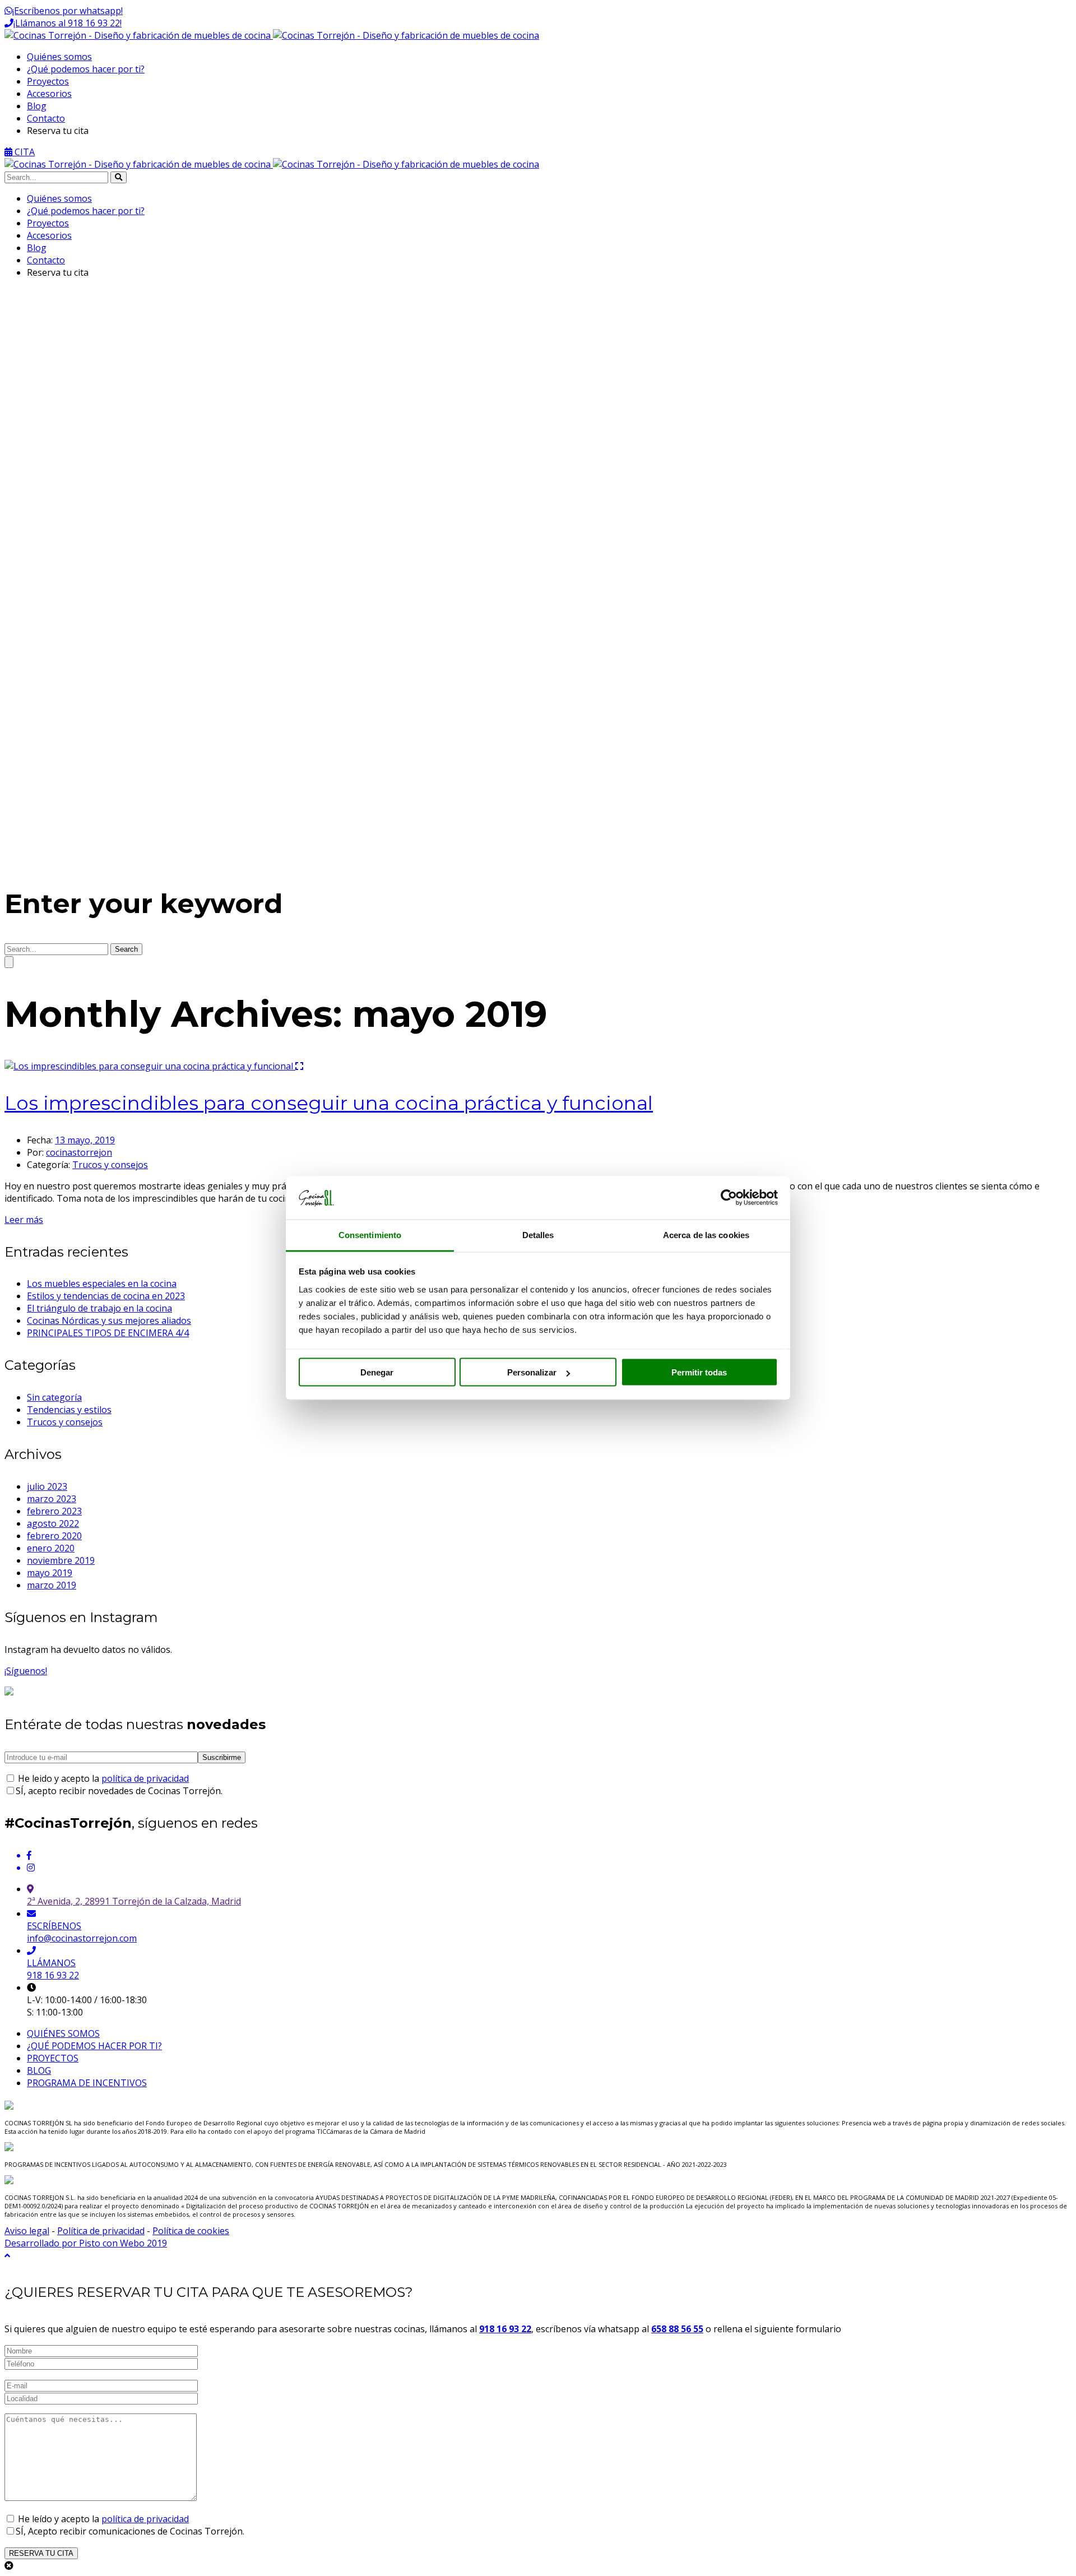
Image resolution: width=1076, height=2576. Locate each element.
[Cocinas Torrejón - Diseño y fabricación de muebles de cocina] (272, 35)
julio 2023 (47, 1486)
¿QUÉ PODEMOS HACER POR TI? (94, 2046)
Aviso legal (27, 2231)
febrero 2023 (54, 1511)
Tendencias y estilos (69, 1410)
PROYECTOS (53, 2058)
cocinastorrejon (79, 1152)
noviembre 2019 (61, 1560)
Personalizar (532, 1372)
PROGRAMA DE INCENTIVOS (87, 2083)
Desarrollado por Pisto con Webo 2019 (86, 2243)
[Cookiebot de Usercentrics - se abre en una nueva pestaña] (729, 1198)
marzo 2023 (52, 1499)
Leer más (24, 1220)
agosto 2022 (53, 1523)
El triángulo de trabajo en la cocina (99, 1308)
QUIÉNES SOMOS (63, 2033)
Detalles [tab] (538, 1234)
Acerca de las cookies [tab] (706, 1234)
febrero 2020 (54, 1536)
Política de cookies (191, 2231)
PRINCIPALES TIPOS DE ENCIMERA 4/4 (108, 1333)
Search (126, 949)
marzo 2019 (52, 1585)
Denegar (377, 1372)
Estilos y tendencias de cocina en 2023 (106, 1296)
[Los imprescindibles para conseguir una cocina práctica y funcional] (150, 1066)
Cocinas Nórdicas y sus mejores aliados (109, 1321)
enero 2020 (51, 1548)
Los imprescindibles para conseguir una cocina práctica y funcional (329, 1103)
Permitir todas (699, 1372)
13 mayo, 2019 (85, 1140)
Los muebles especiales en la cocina (102, 1284)
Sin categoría (54, 1397)
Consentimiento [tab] (370, 1234)
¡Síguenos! (26, 1671)
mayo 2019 (50, 1573)
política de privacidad (145, 1778)
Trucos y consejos (110, 1165)
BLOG (39, 2070)
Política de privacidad (101, 2231)
